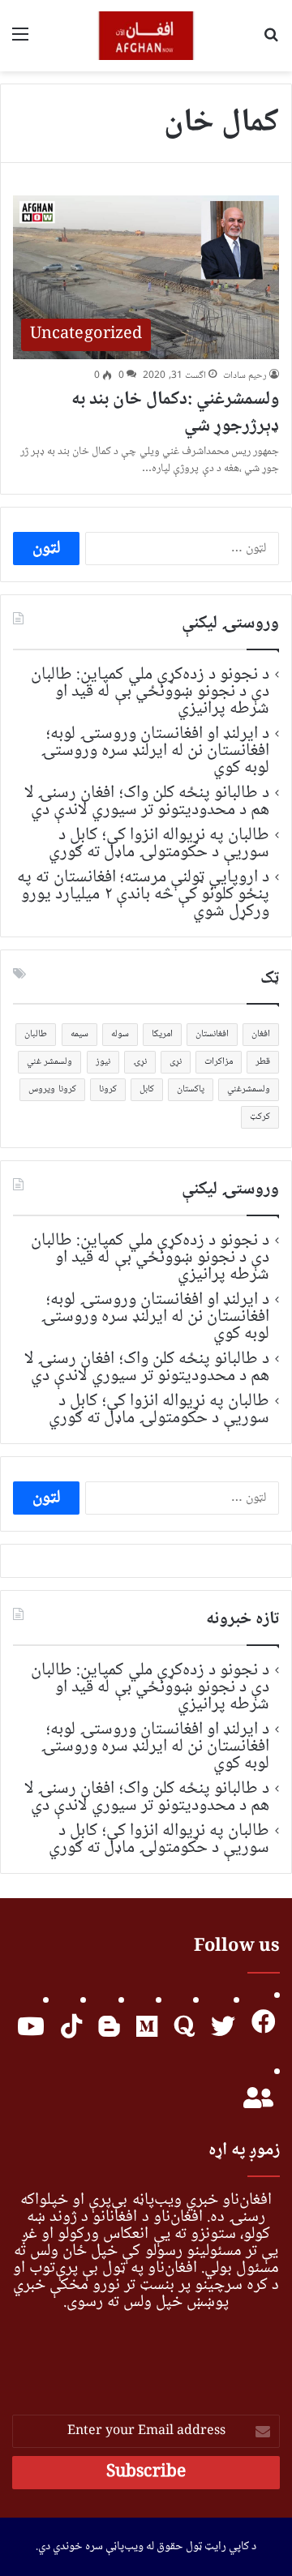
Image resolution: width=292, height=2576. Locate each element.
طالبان (36, 1034)
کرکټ (260, 1117)
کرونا (108, 1089)
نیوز (103, 1062)
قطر (263, 1062)
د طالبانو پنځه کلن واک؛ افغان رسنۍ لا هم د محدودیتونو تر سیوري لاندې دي (147, 802)
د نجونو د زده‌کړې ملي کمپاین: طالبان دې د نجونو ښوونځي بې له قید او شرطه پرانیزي (150, 692)
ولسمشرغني (249, 1089)
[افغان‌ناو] (146, 36)
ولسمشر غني (49, 1062)
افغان (261, 1034)
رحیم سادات (245, 376)
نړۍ (140, 1062)
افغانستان (212, 1034)
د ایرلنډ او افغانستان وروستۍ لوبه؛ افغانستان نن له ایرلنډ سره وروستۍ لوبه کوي (155, 751)
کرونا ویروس (52, 1089)
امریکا (162, 1034)
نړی (176, 1062)
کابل (147, 1089)
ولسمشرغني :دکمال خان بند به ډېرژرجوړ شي (175, 413)
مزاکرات (219, 1062)
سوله (120, 1034)
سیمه (79, 1034)
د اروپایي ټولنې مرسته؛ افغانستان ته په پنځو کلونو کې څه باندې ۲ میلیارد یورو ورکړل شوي (143, 894)
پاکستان (191, 1089)
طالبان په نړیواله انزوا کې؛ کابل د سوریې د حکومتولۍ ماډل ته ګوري (159, 844)
